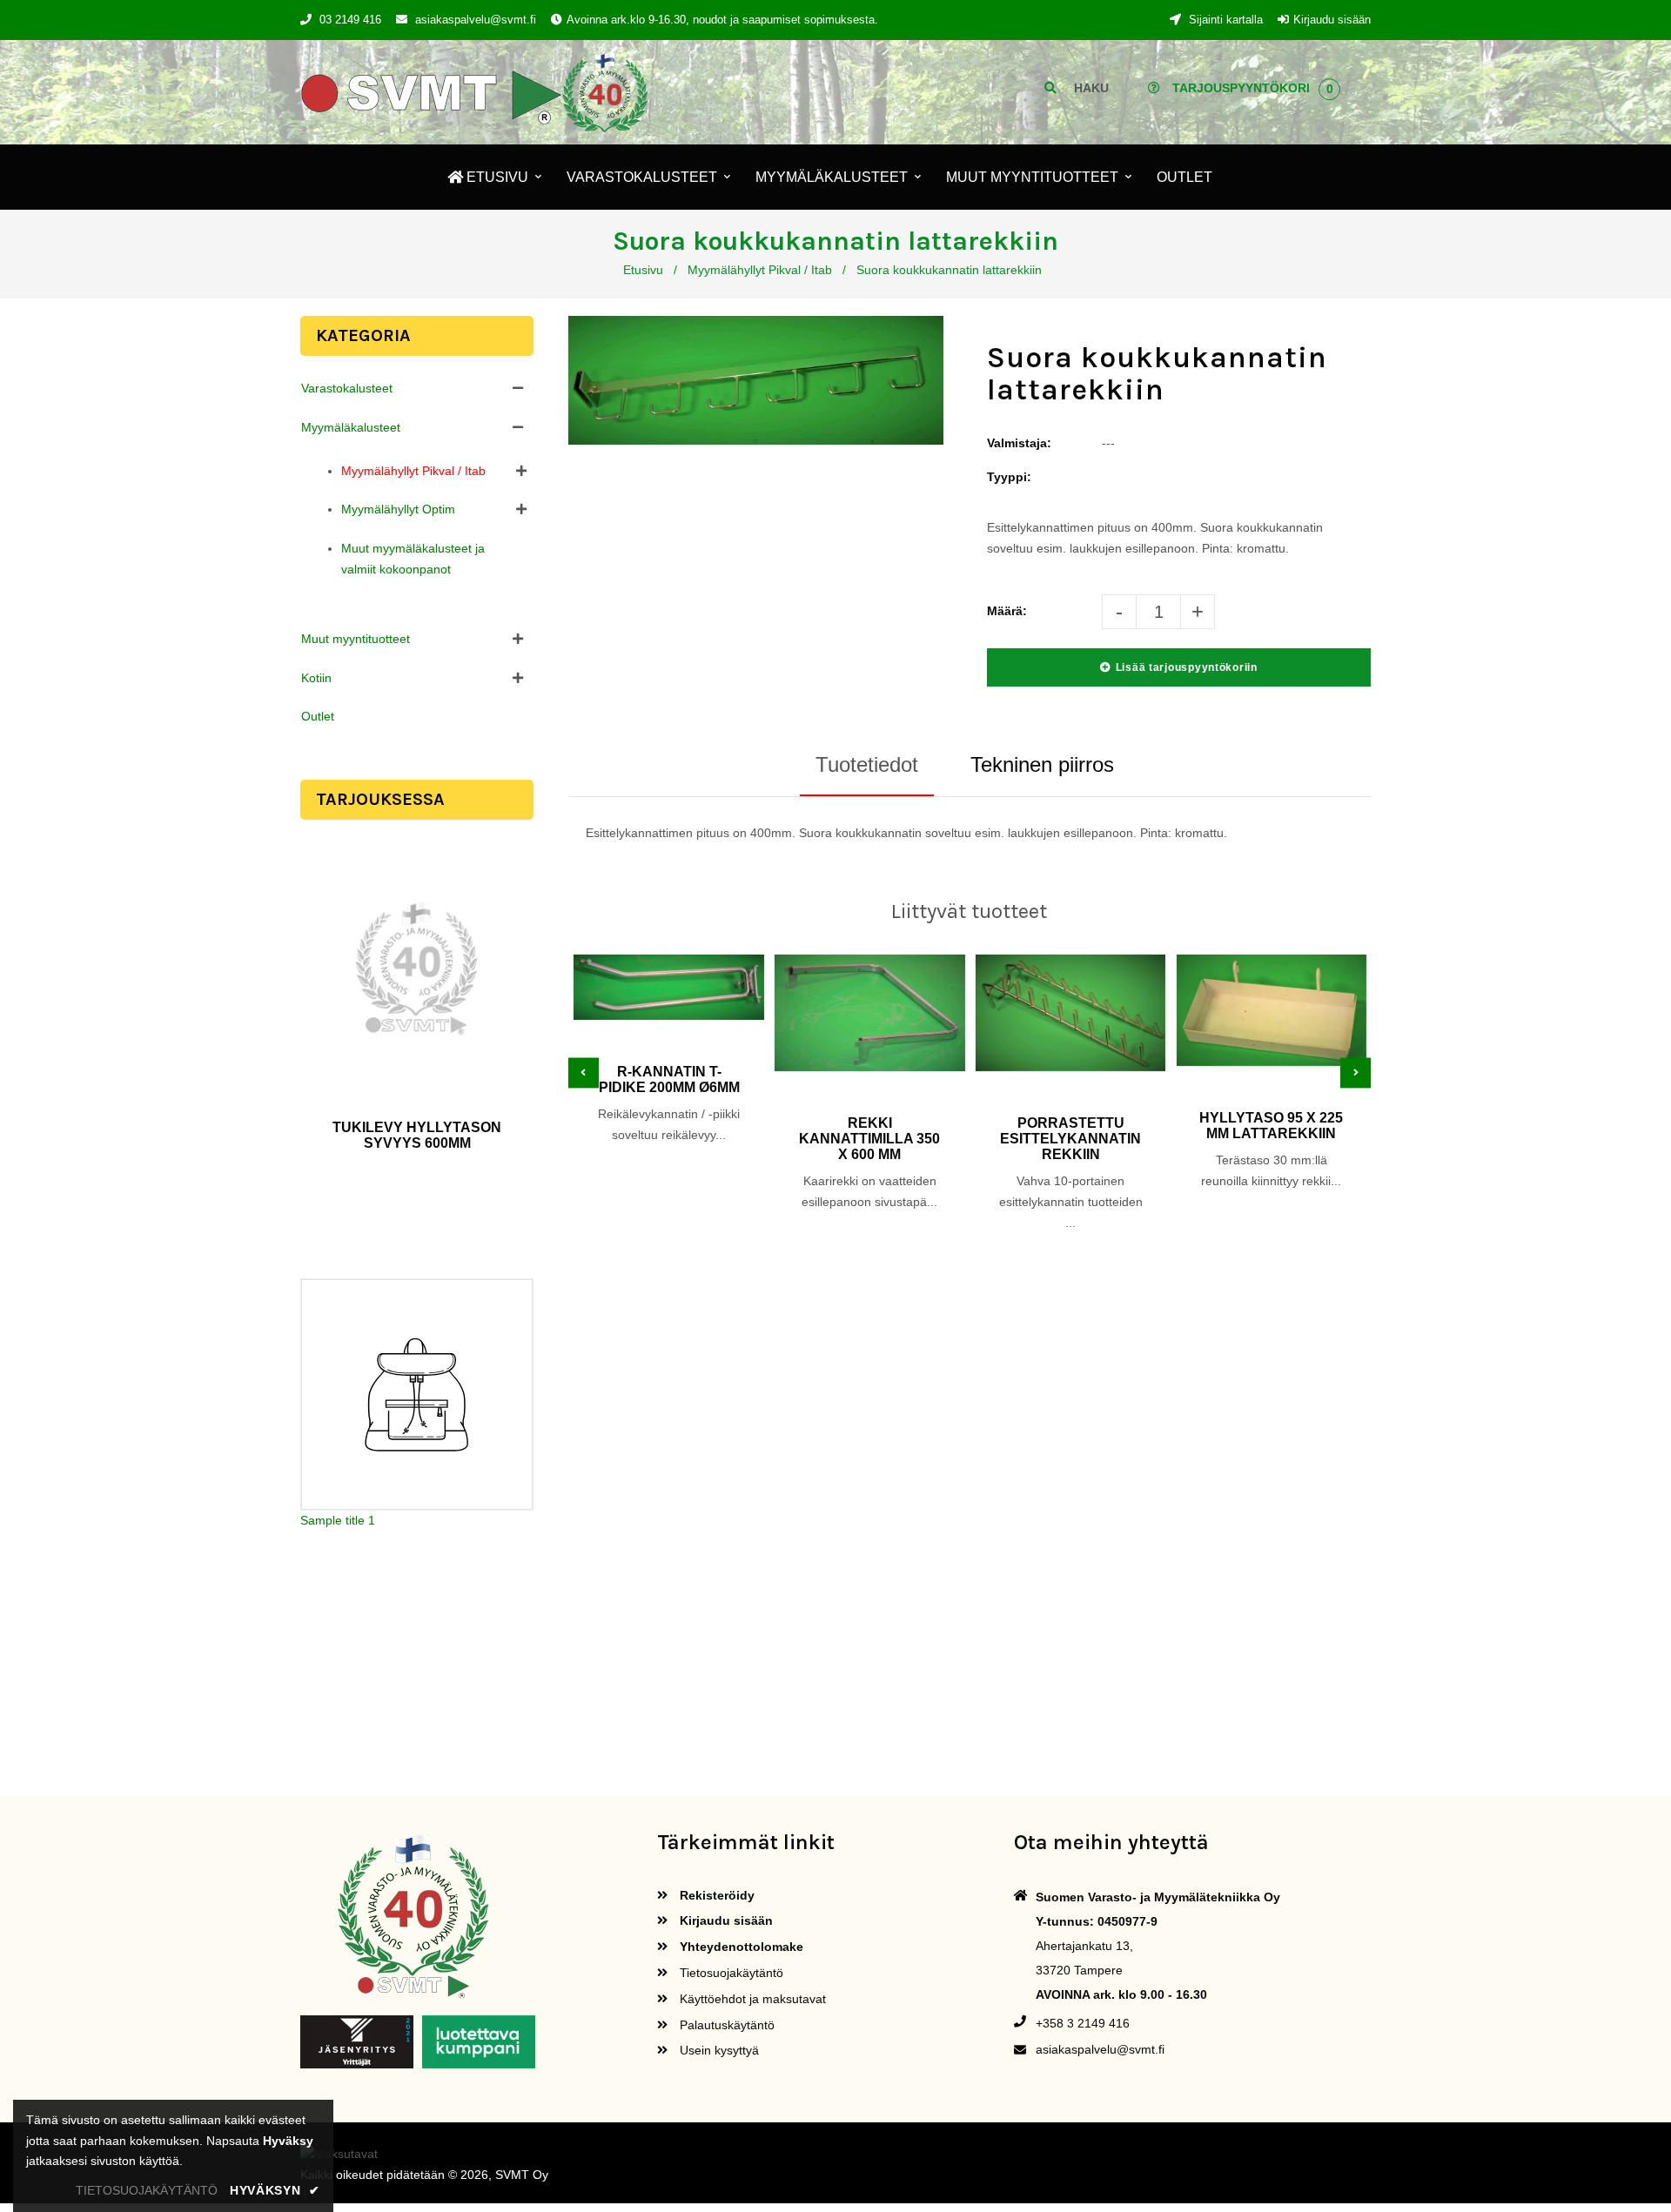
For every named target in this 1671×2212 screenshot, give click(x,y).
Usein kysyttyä (718, 2050)
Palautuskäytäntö (725, 2025)
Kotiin (316, 678)
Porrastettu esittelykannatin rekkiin (1070, 1139)
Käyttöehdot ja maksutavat (751, 1999)
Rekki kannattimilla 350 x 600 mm (869, 1139)
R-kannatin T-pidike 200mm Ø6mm (669, 1079)
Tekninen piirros (1042, 764)
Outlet (318, 716)
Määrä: (1007, 611)
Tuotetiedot (867, 764)
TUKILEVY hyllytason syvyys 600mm (417, 1135)
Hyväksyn (275, 2190)
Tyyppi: (1009, 477)
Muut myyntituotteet (356, 639)
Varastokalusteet (347, 388)
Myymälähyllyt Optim (398, 509)
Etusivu (643, 270)
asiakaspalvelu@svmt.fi (476, 20)
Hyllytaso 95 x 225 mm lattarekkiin (1271, 1126)
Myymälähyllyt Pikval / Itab (760, 270)
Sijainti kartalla (1224, 20)
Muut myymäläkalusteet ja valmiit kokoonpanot (413, 559)
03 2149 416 (350, 20)
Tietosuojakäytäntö (730, 1973)
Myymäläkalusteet (351, 427)
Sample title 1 (338, 1521)
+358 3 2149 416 (1083, 2023)
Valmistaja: (1019, 443)
